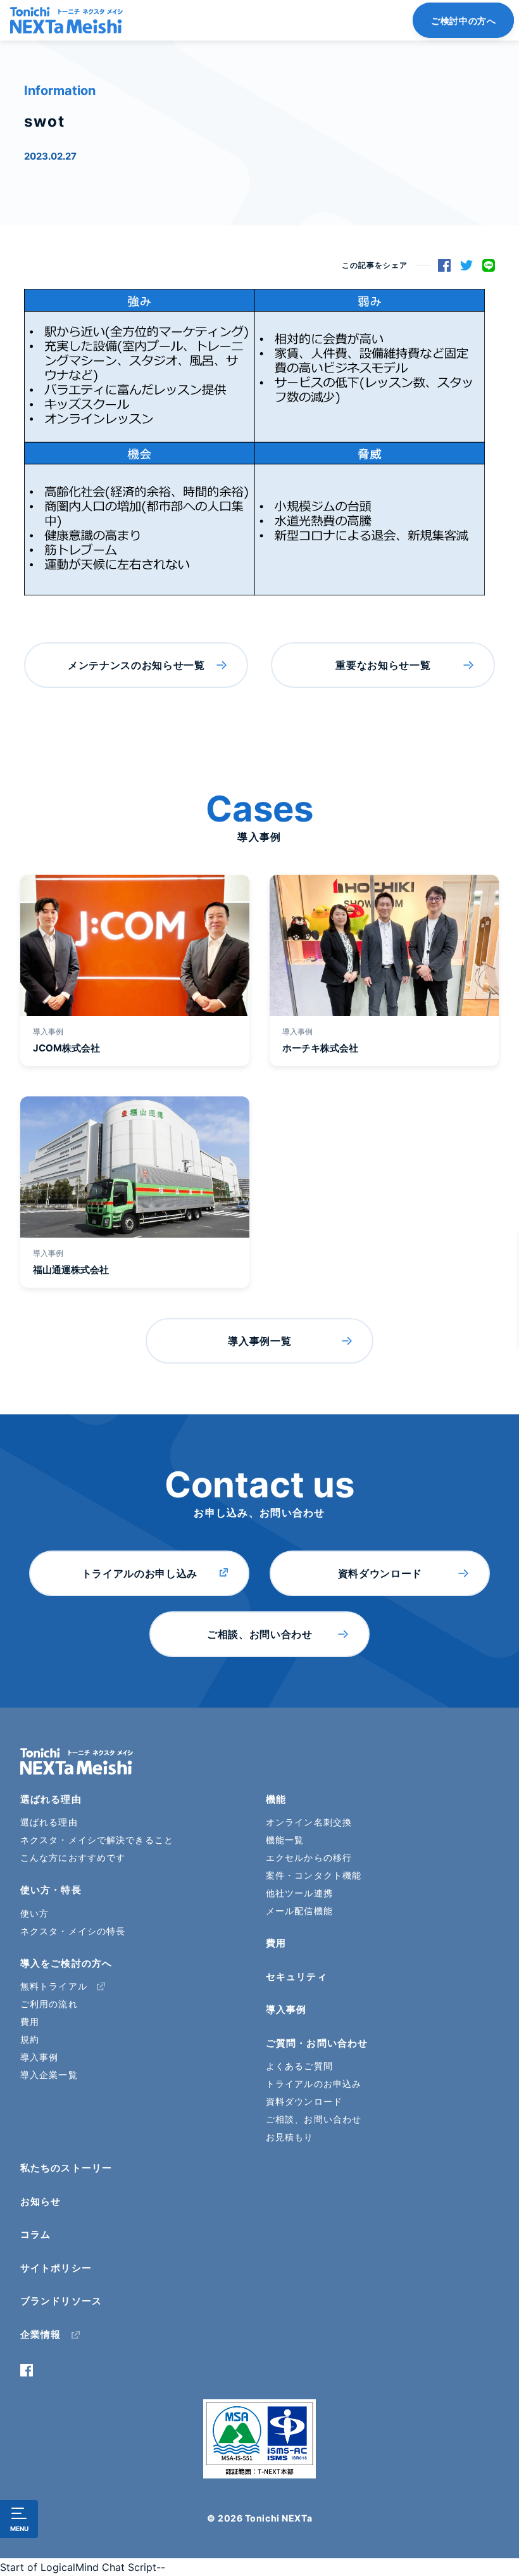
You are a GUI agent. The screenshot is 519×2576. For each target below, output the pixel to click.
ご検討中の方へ (463, 21)
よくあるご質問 (299, 2066)
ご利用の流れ (49, 2004)
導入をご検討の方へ (66, 1963)
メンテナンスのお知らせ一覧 (136, 665)
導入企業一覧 (49, 2075)
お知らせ (41, 2201)
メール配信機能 (299, 1911)
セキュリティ (297, 1976)
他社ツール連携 (299, 1893)
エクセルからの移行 (309, 1857)
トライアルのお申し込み (140, 1573)
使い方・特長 (51, 1890)
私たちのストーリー (66, 2168)
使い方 (34, 1913)
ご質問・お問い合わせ (317, 2043)
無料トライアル (54, 1986)
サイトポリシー (56, 2268)
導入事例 (39, 2057)
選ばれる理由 (51, 1799)
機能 (276, 1799)
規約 (30, 2039)
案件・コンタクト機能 (314, 1875)
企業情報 (41, 2334)
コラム (35, 2234)
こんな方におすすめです (73, 1857)
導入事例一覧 (259, 1341)
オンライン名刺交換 (309, 1822)
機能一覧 (285, 1840)
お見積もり (290, 2137)
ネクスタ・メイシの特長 (73, 1931)
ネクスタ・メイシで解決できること (97, 1840)
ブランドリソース (61, 2301)
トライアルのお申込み (314, 2084)
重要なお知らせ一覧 (383, 665)
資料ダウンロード (380, 1573)
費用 (30, 2021)
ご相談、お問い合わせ (259, 1634)
